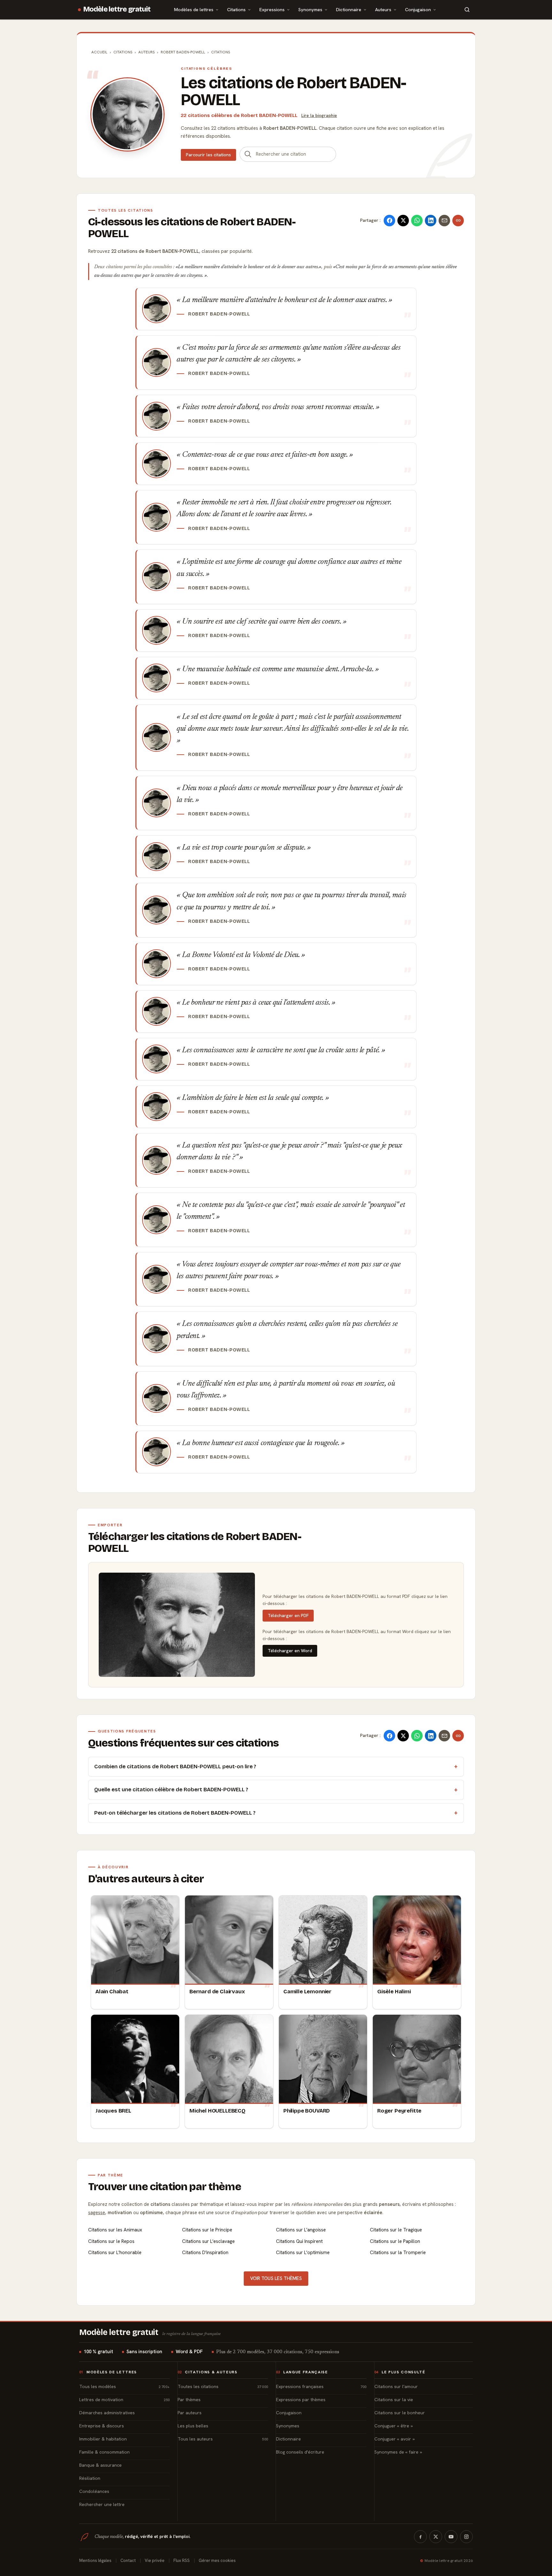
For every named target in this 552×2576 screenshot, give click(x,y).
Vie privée (155, 2560)
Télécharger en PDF (288, 1615)
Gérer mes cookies (217, 2560)
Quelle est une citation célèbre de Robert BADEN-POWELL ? (171, 1790)
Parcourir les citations (208, 155)
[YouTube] (451, 2537)
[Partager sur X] (403, 221)
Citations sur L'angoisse (301, 2230)
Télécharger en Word (290, 1651)
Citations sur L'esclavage (208, 2241)
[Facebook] (420, 2537)
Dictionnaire (349, 9)
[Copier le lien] (458, 221)
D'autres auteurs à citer (146, 1879)
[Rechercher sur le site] (467, 10)
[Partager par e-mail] (444, 221)
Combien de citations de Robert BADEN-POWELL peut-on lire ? (175, 1767)
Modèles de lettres (194, 9)
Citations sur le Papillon (395, 2241)
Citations (236, 9)
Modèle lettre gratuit (117, 9)
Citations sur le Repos (111, 2241)
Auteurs (383, 9)
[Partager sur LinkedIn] (431, 221)
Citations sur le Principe (207, 2230)
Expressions (272, 9)
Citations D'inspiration (205, 2253)
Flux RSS (182, 2560)
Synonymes (310, 9)
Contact (128, 2560)
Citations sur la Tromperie (398, 2253)
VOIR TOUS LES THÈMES (276, 2278)
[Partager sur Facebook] (389, 221)
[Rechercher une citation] (248, 154)
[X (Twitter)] (436, 2537)
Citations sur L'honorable (115, 2253)
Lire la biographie (319, 115)
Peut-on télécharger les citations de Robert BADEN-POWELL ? (175, 1813)
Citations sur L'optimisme (303, 2253)
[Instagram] (466, 2537)
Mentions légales (95, 2560)
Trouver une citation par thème (165, 2187)
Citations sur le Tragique (396, 2230)
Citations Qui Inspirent (299, 2241)
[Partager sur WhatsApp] (417, 221)
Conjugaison (418, 9)
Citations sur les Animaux (115, 2230)
